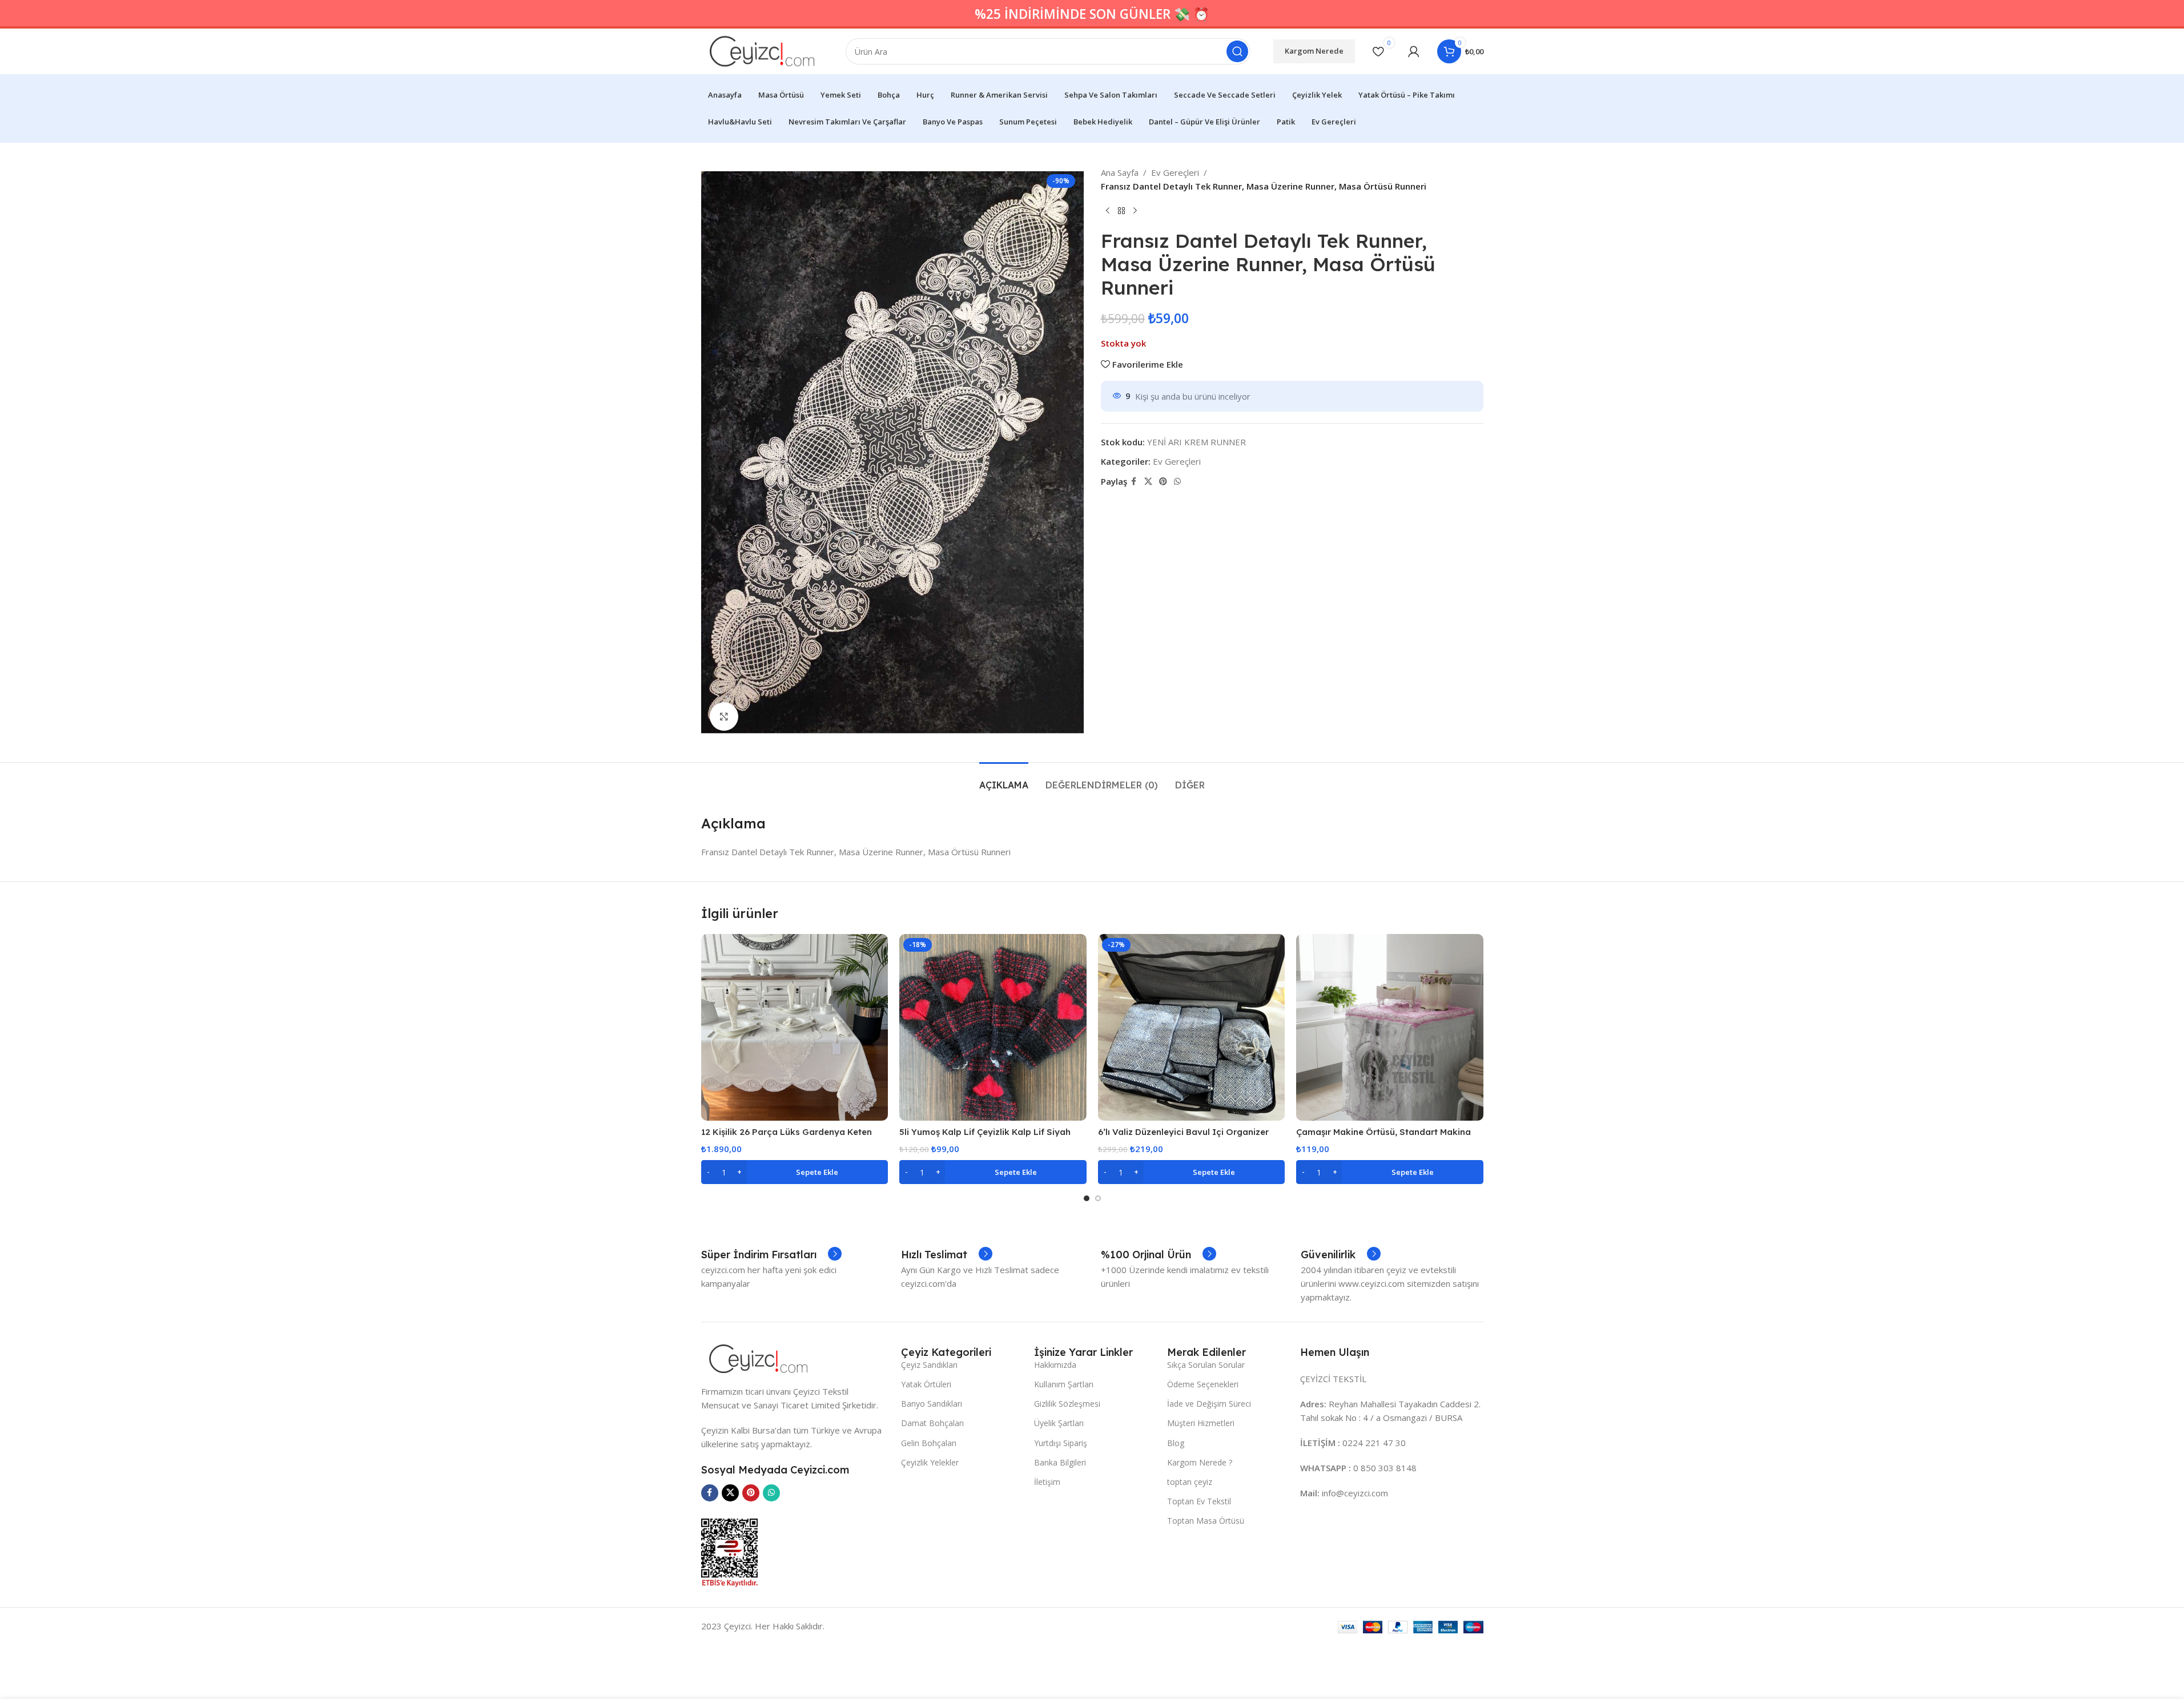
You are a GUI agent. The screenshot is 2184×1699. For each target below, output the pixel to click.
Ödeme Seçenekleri (1203, 1384)
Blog (1176, 1443)
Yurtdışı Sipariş (1061, 1443)
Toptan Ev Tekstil (1199, 1501)
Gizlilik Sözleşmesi (1067, 1404)
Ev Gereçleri (1175, 172)
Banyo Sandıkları (932, 1404)
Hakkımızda (1055, 1365)
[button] (795, 1172)
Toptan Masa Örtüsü (1206, 1521)
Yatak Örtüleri (926, 1384)
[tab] (1004, 780)
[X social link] (1148, 482)
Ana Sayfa (1120, 172)
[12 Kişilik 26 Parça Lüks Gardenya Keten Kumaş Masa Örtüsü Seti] (795, 1028)
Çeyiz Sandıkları (929, 1365)
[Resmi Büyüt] (724, 716)
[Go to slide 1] (1087, 1198)
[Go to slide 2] (1098, 1198)
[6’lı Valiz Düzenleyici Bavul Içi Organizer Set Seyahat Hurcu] (1192, 1028)
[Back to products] (1121, 211)
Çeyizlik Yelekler (930, 1462)
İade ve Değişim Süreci (1209, 1404)
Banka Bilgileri (1060, 1462)
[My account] (1414, 51)
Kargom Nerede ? (1200, 1462)
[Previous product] (1108, 211)
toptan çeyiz (1190, 1482)
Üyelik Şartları (1059, 1423)
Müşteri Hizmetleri (1201, 1423)
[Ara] (1237, 51)
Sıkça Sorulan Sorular (1206, 1365)
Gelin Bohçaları (929, 1443)
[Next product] (1135, 211)
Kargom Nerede (1314, 51)
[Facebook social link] (1134, 482)
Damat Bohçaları (932, 1423)
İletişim (1047, 1482)
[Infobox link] (771, 1255)
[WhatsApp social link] (1177, 482)
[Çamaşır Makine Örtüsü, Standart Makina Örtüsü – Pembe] (1390, 1028)
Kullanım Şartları (1064, 1384)
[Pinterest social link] (1163, 482)
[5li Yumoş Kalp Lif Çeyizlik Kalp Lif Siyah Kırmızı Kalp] (993, 1028)
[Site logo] (762, 50)
